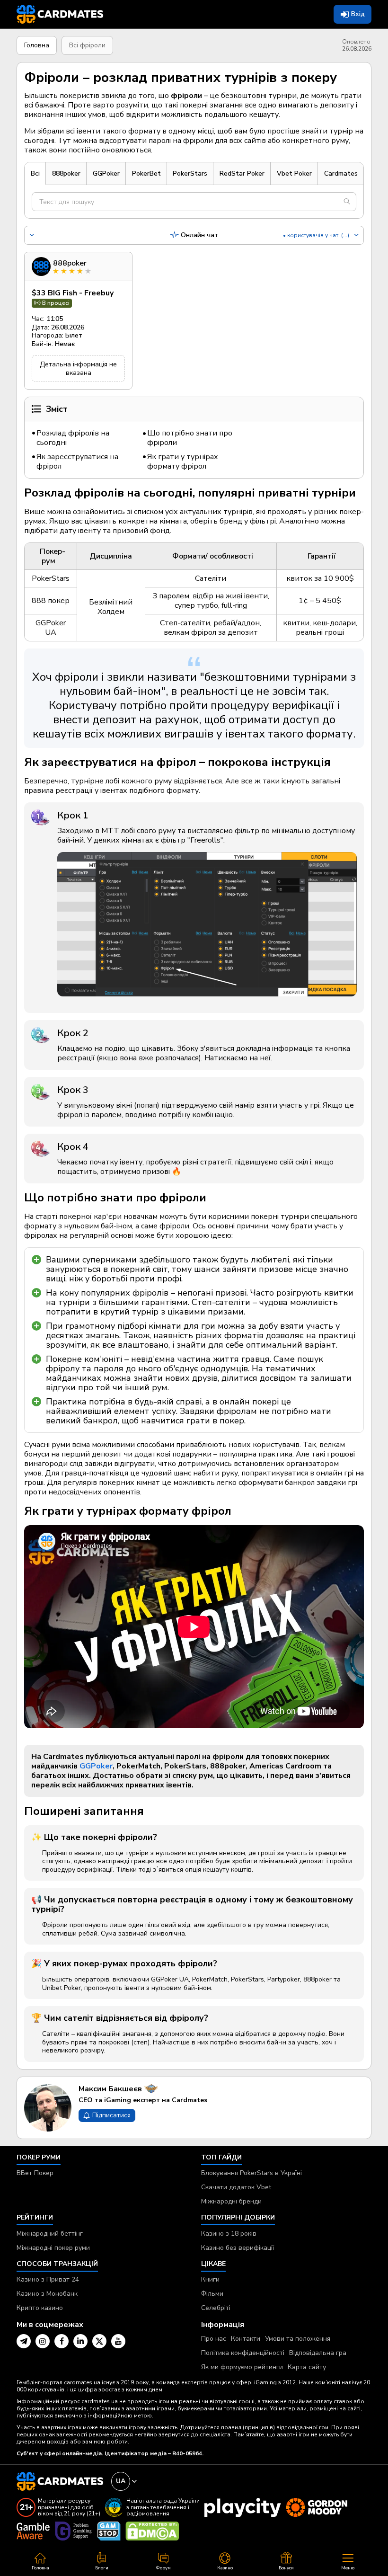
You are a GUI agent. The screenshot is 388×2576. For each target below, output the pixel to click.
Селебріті (216, 2308)
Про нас (214, 2339)
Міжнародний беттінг (50, 2234)
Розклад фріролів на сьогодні (73, 438)
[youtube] (118, 2341)
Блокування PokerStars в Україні (251, 2173)
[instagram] (43, 2341)
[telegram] (24, 2341)
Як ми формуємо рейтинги (242, 2367)
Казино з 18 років (229, 2234)
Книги (210, 2279)
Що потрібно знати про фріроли (190, 438)
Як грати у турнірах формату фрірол (183, 462)
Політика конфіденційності (243, 2353)
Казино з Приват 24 (48, 2279)
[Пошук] (347, 202)
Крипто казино (40, 2308)
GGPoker (96, 1766)
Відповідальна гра (318, 2353)
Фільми (212, 2294)
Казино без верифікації (238, 2248)
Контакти (246, 2339)
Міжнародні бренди (231, 2201)
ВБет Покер (35, 2173)
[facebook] (62, 2341)
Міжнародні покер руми (53, 2248)
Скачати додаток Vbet (236, 2187)
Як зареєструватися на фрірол (77, 462)
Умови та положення (298, 2339)
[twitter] (99, 2341)
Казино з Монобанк (47, 2294)
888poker (70, 263)
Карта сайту (307, 2367)
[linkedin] (80, 2341)
